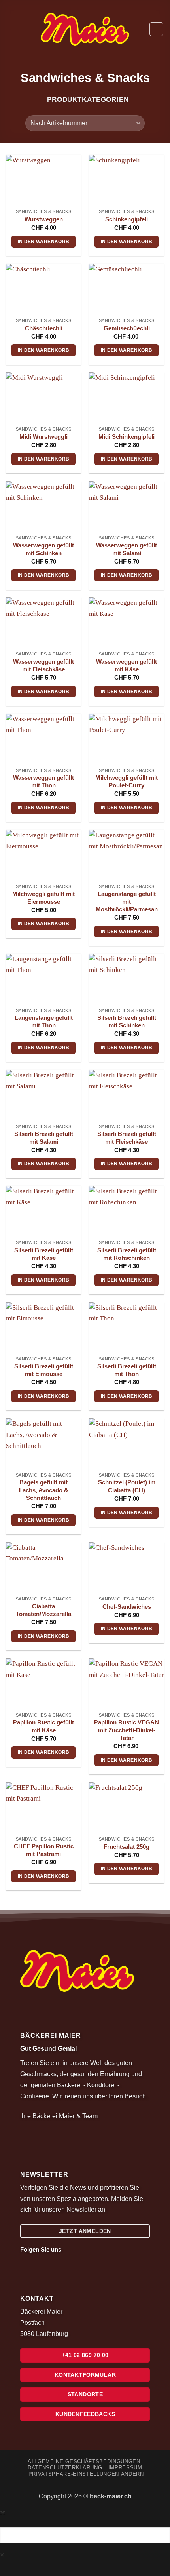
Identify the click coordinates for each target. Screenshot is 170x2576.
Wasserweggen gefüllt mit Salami (127, 549)
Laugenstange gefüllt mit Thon (44, 1022)
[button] (11, 29)
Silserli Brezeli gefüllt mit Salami (44, 1138)
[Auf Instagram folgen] (81, 2249)
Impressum (125, 2468)
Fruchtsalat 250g (127, 1847)
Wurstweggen (44, 219)
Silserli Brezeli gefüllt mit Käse (44, 1254)
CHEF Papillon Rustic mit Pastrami (44, 1850)
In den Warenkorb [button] (44, 242)
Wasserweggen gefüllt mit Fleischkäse (43, 666)
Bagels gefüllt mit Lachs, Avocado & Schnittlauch (44, 1490)
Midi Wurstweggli (43, 437)
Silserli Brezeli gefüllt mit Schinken (127, 1022)
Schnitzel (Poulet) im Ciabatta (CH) (127, 1486)
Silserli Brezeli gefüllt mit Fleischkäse (127, 1138)
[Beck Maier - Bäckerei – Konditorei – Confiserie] (85, 29)
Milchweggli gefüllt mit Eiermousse (43, 898)
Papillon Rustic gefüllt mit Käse (43, 1726)
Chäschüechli (44, 328)
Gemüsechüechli (127, 328)
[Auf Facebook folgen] (70, 2249)
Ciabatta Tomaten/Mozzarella (43, 1610)
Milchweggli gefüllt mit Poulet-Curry (127, 782)
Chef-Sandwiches (127, 1607)
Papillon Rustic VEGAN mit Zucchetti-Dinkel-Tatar (127, 1730)
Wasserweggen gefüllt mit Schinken (43, 549)
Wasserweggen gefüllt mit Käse (127, 666)
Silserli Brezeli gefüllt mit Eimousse (44, 1370)
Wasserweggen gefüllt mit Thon (43, 782)
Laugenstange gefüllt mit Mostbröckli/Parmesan (127, 902)
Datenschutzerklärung (65, 2468)
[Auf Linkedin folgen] (92, 2249)
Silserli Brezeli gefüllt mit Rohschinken (127, 1254)
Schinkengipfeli (127, 219)
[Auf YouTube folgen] (102, 2249)
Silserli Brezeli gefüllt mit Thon (127, 1370)
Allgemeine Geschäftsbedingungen (84, 2461)
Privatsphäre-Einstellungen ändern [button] (86, 2474)
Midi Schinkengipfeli (127, 437)
